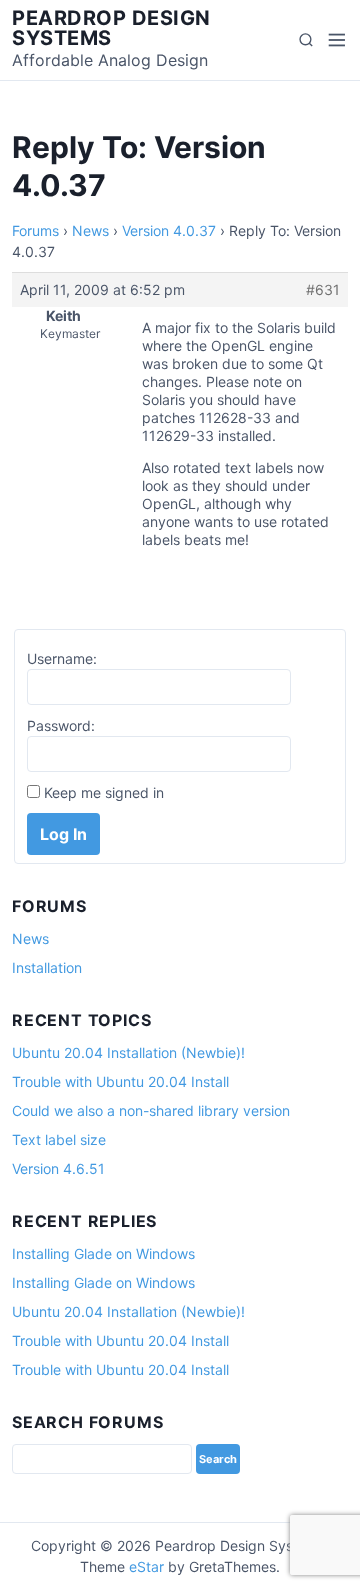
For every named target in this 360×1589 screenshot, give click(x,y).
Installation (47, 967)
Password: (61, 725)
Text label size (59, 1139)
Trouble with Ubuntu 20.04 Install (120, 1081)
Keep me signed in (104, 792)
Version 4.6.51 (58, 1168)
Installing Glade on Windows (103, 1253)
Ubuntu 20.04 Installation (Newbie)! (128, 1052)
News (90, 230)
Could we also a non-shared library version (151, 1110)
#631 (323, 289)
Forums (35, 230)
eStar (146, 1566)
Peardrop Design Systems (111, 28)
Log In (63, 834)
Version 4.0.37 (169, 230)
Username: (62, 658)
